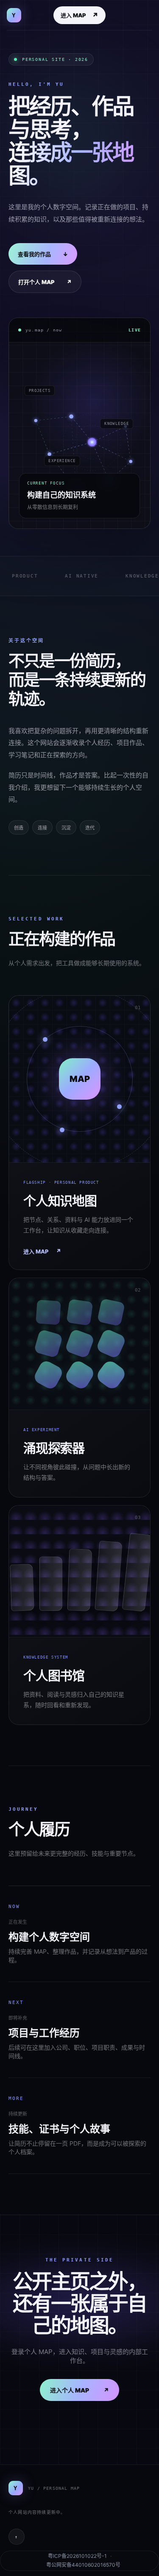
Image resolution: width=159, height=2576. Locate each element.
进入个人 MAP (79, 2390)
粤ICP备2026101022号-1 (77, 2556)
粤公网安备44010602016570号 (83, 2565)
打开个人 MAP (45, 282)
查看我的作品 (43, 254)
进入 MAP (79, 15)
